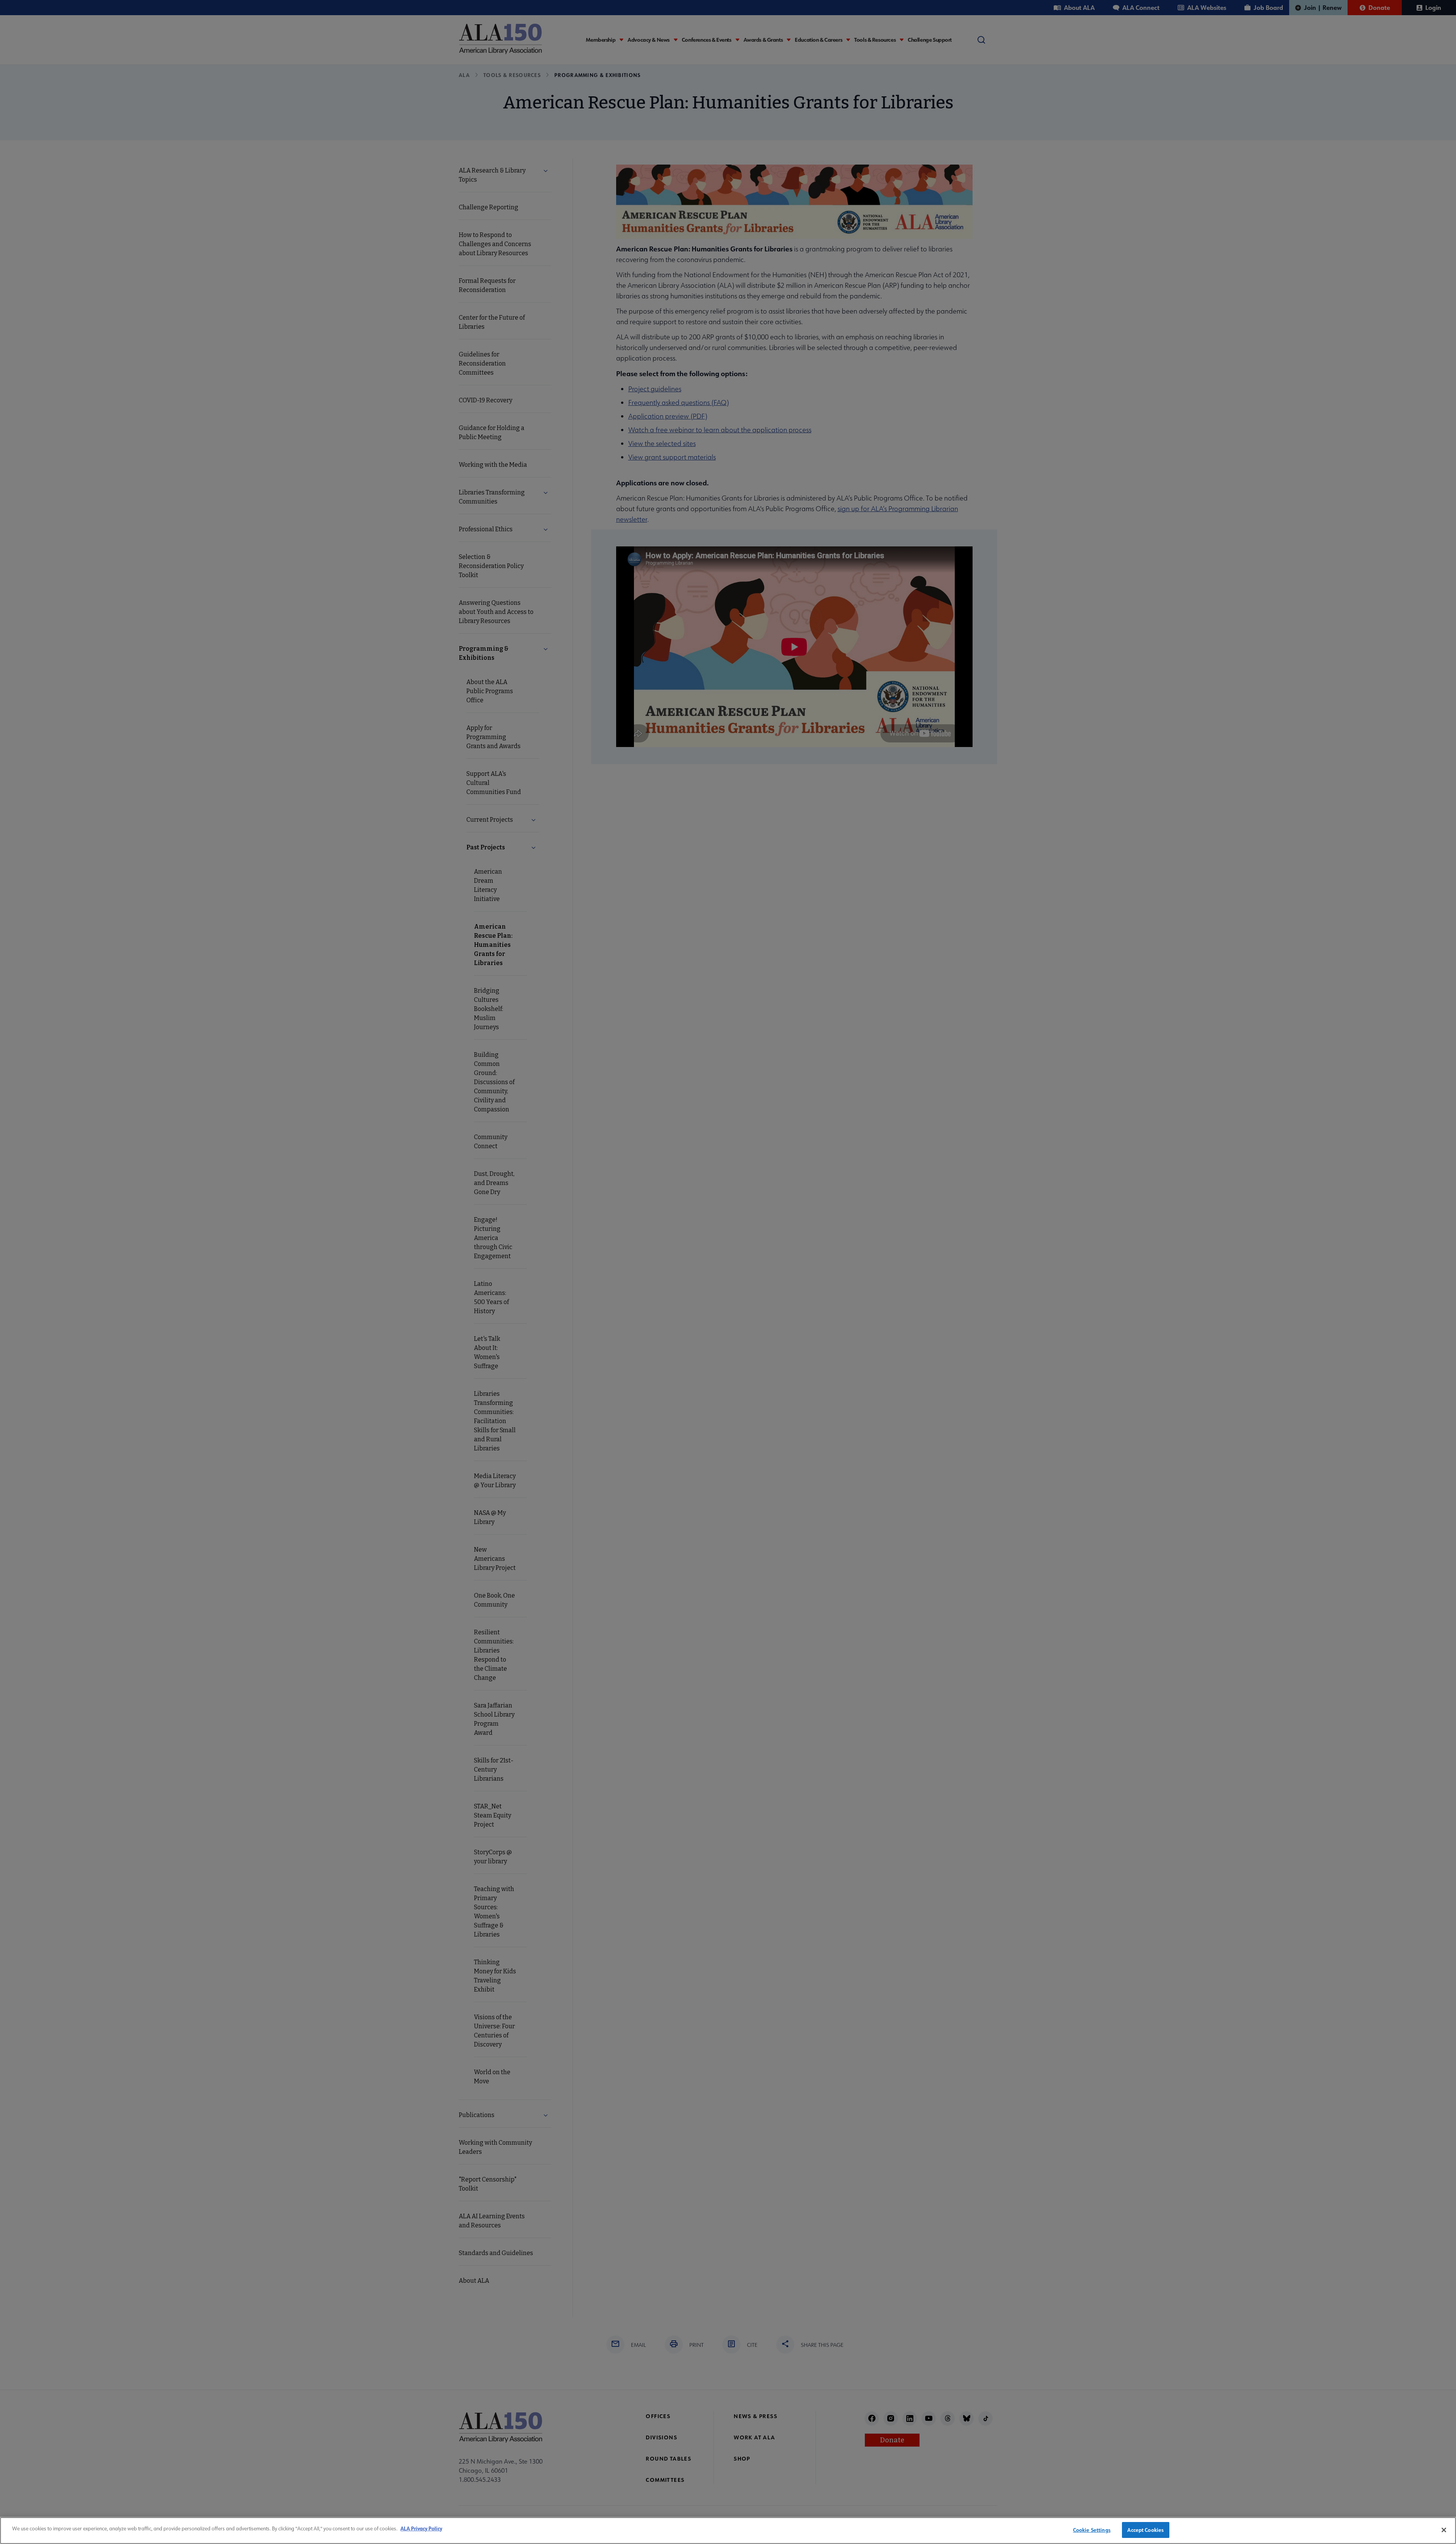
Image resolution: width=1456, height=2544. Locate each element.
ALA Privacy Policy (421, 2528)
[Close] (1444, 2530)
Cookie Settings (1092, 2530)
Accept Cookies (1145, 2530)
